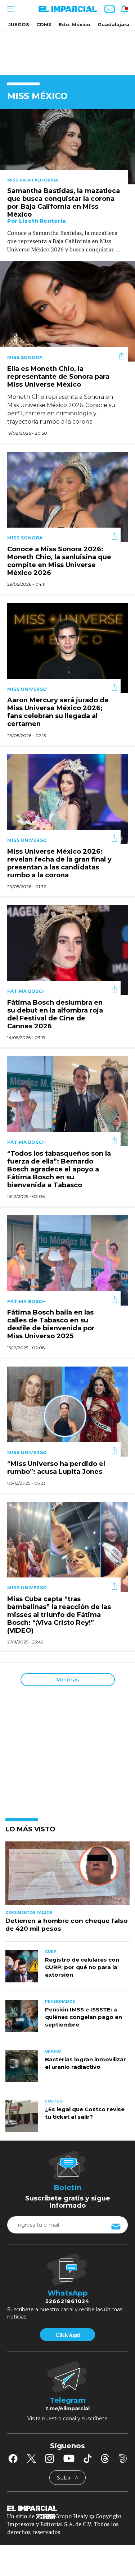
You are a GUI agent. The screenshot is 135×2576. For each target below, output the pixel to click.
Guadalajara (113, 24)
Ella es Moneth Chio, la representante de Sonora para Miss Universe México (58, 377)
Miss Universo (27, 689)
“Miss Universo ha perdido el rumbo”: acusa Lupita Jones (56, 1468)
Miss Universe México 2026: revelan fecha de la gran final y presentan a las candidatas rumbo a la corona (59, 863)
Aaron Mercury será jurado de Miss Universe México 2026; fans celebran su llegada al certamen (58, 712)
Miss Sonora (25, 357)
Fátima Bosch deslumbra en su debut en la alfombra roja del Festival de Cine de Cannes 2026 (55, 1014)
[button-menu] (10, 9)
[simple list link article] (67, 1876)
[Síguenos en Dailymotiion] (123, 2459)
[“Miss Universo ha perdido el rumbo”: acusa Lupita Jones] (67, 1411)
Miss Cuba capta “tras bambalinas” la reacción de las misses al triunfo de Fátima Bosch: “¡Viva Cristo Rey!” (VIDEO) (59, 1615)
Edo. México (75, 24)
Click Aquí (68, 2335)
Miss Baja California (33, 180)
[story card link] (67, 147)
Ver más (67, 1679)
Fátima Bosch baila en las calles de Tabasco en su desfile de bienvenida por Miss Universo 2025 (51, 1325)
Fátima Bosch (26, 991)
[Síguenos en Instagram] (50, 2458)
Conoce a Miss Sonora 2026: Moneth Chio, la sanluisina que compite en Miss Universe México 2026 (59, 561)
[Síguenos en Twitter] (31, 2458)
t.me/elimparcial (68, 2408)
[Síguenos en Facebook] (13, 2458)
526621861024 (67, 2301)
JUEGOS (19, 24)
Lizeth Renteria (43, 221)
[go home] (67, 2507)
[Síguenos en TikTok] (87, 2458)
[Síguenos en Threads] (105, 2458)
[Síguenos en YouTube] (69, 2458)
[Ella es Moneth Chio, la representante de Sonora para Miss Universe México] (67, 310)
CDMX (44, 24)
